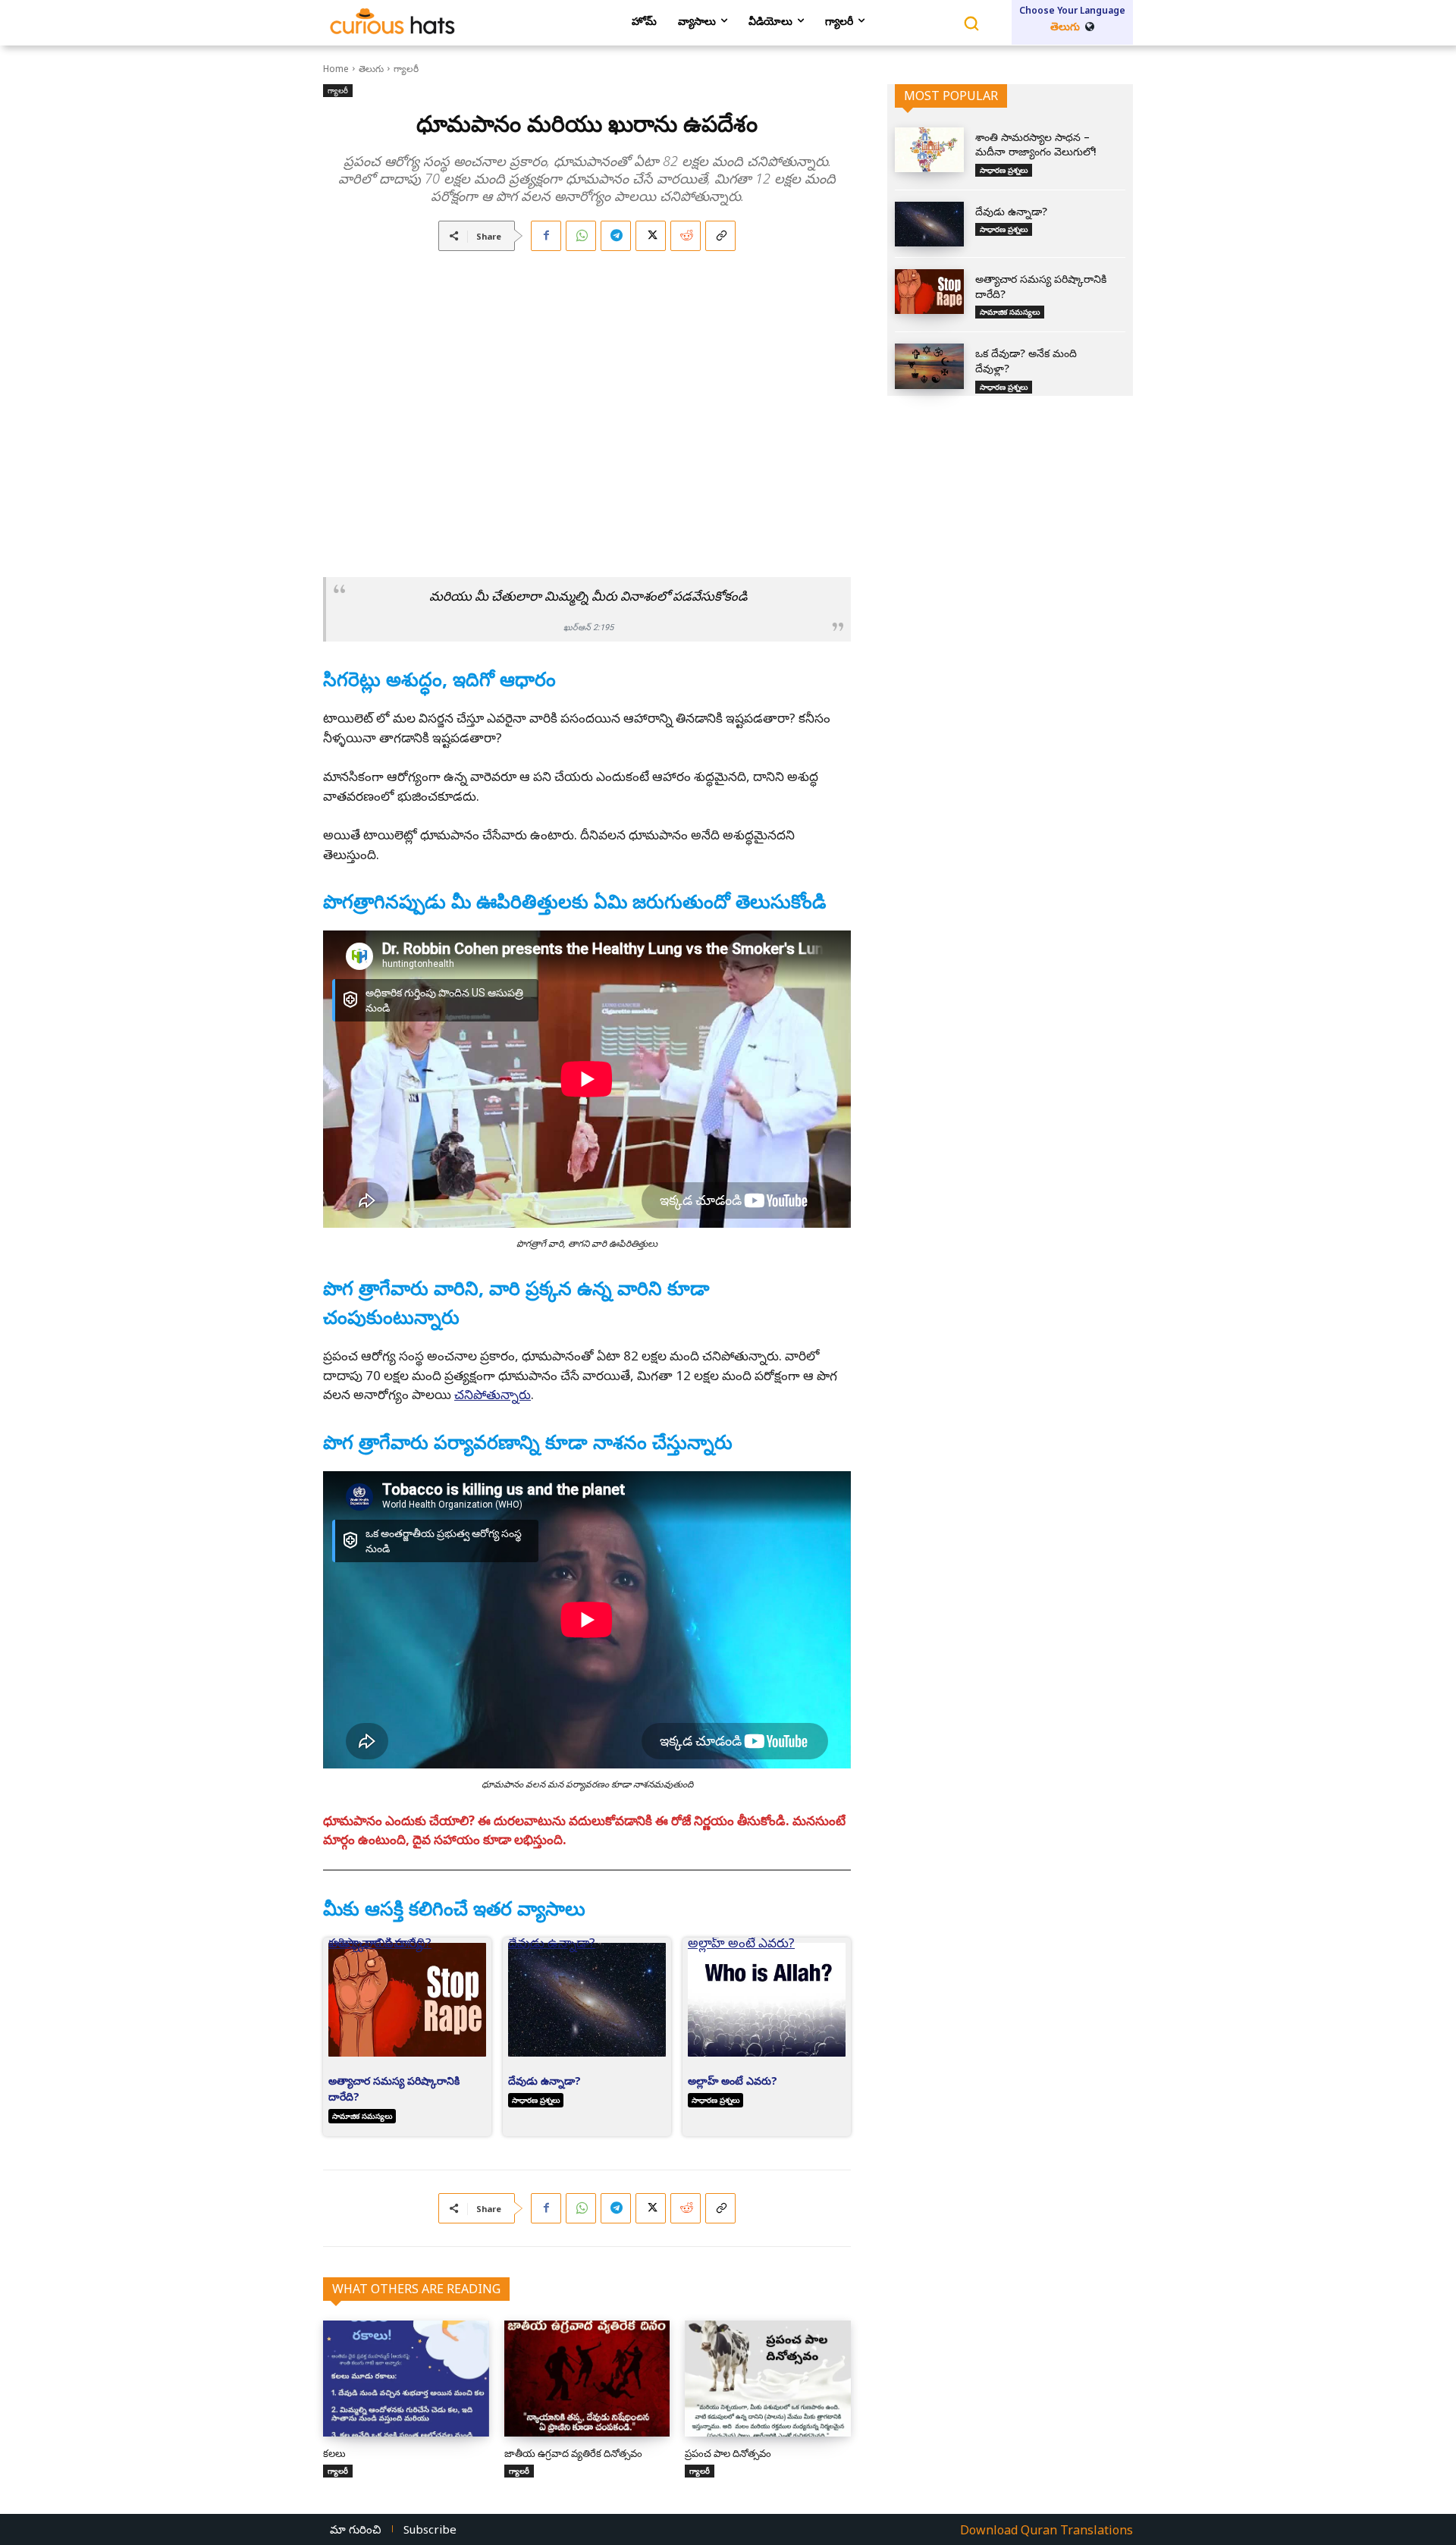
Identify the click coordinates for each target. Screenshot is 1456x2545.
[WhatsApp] (581, 236)
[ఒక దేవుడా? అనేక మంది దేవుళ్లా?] (929, 366)
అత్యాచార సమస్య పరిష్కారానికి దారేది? (380, 1947)
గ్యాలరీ (406, 69)
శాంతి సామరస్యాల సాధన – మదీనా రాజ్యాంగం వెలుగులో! (1036, 144)
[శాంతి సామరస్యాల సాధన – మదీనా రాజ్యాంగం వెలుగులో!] (929, 150)
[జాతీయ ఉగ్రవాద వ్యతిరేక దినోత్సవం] (587, 2379)
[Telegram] (616, 236)
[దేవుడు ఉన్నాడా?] (929, 224)
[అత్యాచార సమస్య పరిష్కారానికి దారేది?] (929, 292)
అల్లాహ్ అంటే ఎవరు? (741, 1947)
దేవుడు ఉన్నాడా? (552, 1947)
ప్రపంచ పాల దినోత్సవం (728, 2453)
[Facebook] (546, 236)
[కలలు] (406, 2379)
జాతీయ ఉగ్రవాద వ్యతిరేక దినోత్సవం (573, 2453)
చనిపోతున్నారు (493, 1394)
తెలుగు (371, 69)
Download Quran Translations (1046, 2530)
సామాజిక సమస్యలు (362, 2116)
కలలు (334, 2453)
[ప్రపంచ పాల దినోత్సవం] (768, 2379)
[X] (651, 236)
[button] (334, 535)
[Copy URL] (720, 236)
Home (336, 69)
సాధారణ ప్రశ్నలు (536, 2100)
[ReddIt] (686, 236)
